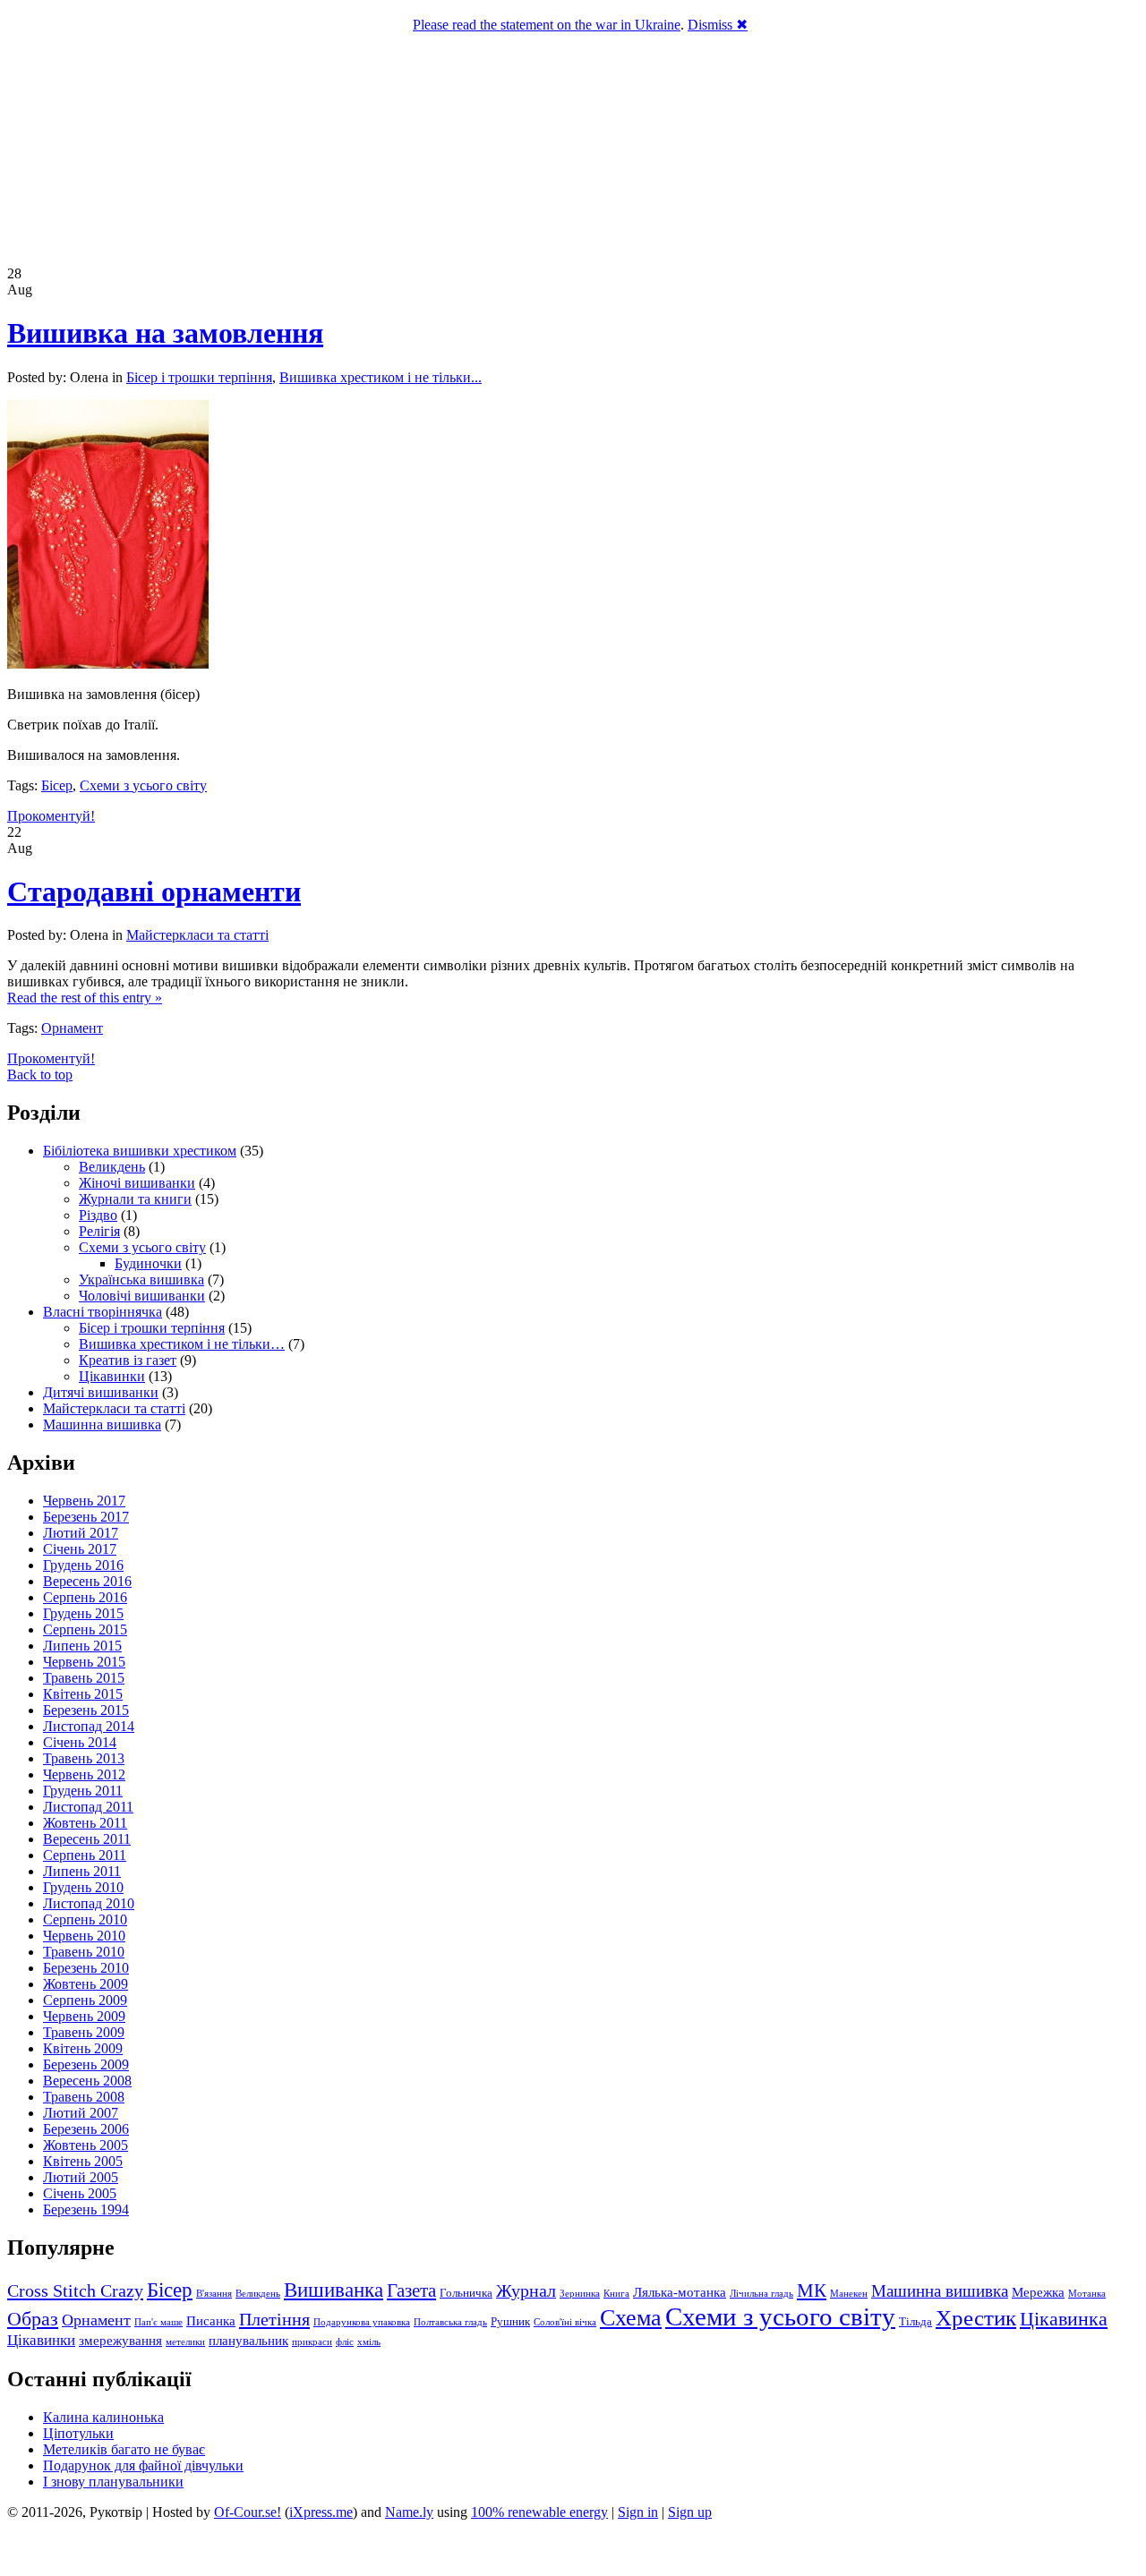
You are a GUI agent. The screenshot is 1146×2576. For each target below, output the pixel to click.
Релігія (99, 1231)
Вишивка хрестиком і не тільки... (381, 377)
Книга (616, 2294)
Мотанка (1087, 2294)
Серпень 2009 (85, 2000)
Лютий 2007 (81, 2113)
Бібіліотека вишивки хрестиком (140, 1151)
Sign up (690, 2512)
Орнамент (72, 1028)
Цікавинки (112, 1376)
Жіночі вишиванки (137, 1183)
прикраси (312, 2342)
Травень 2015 (84, 1678)
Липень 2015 (82, 1646)
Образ (33, 2319)
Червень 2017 (84, 1501)
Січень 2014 (80, 1742)
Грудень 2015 (83, 1613)
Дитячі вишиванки (101, 1392)
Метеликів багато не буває (124, 2449)
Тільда (915, 2321)
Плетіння (274, 2319)
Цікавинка (1064, 2319)
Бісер (57, 785)
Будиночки (148, 1263)
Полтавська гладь (450, 2322)
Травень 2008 (84, 2097)
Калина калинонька (103, 2417)
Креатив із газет (128, 1360)
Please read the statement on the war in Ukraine (547, 25)
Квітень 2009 (83, 2048)
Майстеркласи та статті (197, 935)
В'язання (214, 2294)
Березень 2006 (86, 2129)
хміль (369, 2342)
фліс (345, 2342)
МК (812, 2290)
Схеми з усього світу (143, 785)
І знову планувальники (113, 2482)
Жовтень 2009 (86, 1984)
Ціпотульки (78, 2433)
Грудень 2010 (83, 1887)
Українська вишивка (141, 1279)
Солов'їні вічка (565, 2322)
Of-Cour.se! (248, 2512)
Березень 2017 (86, 1517)
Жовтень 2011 (85, 1823)
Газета (411, 2290)
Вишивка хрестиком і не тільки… (182, 1344)
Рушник (510, 2321)
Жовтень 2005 (86, 2145)
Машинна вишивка (102, 1424)
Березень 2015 (86, 1710)
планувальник (248, 2341)
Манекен (849, 2294)
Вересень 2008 (87, 2081)
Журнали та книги (135, 1199)
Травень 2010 (84, 1952)
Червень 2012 (84, 1774)
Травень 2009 (84, 2032)
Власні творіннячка (103, 1312)
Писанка (211, 2321)
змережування (120, 2341)
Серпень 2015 (85, 1629)
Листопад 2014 (89, 1726)
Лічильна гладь (761, 2294)
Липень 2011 (82, 1871)
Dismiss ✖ (718, 25)
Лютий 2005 (81, 2177)
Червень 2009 (84, 2016)
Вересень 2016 (87, 1581)
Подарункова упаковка (362, 2322)
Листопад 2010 (89, 1903)
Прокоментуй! (51, 816)
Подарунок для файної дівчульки (143, 2465)
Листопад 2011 (88, 1807)
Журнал (526, 2291)
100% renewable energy (539, 2512)
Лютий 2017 (81, 1533)
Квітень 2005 (83, 2161)
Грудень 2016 (83, 1565)
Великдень (112, 1167)
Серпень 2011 (85, 1855)
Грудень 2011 (83, 1791)
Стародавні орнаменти (154, 891)
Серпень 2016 (85, 1597)
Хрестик (976, 2318)
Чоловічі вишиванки (142, 1296)
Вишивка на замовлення (165, 333)
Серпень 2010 (85, 1919)
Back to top (40, 1075)
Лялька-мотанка (680, 2292)
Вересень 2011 (87, 1839)
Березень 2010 (86, 1968)
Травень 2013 (84, 1758)
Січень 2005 (80, 2193)
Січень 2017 (80, 1549)
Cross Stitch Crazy (75, 2290)
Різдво (98, 1215)
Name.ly (409, 2512)
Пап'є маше (158, 2322)
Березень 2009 (86, 2064)
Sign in (638, 2512)
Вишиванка (334, 2290)
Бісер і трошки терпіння (199, 377)
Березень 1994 (86, 2209)
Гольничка (466, 2293)
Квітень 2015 (83, 1694)
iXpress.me (321, 2512)
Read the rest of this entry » (85, 998)
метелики (185, 2342)
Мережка (1038, 2292)
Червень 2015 (84, 1662)
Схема (631, 2318)
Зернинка (580, 2294)
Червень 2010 (84, 1936)
